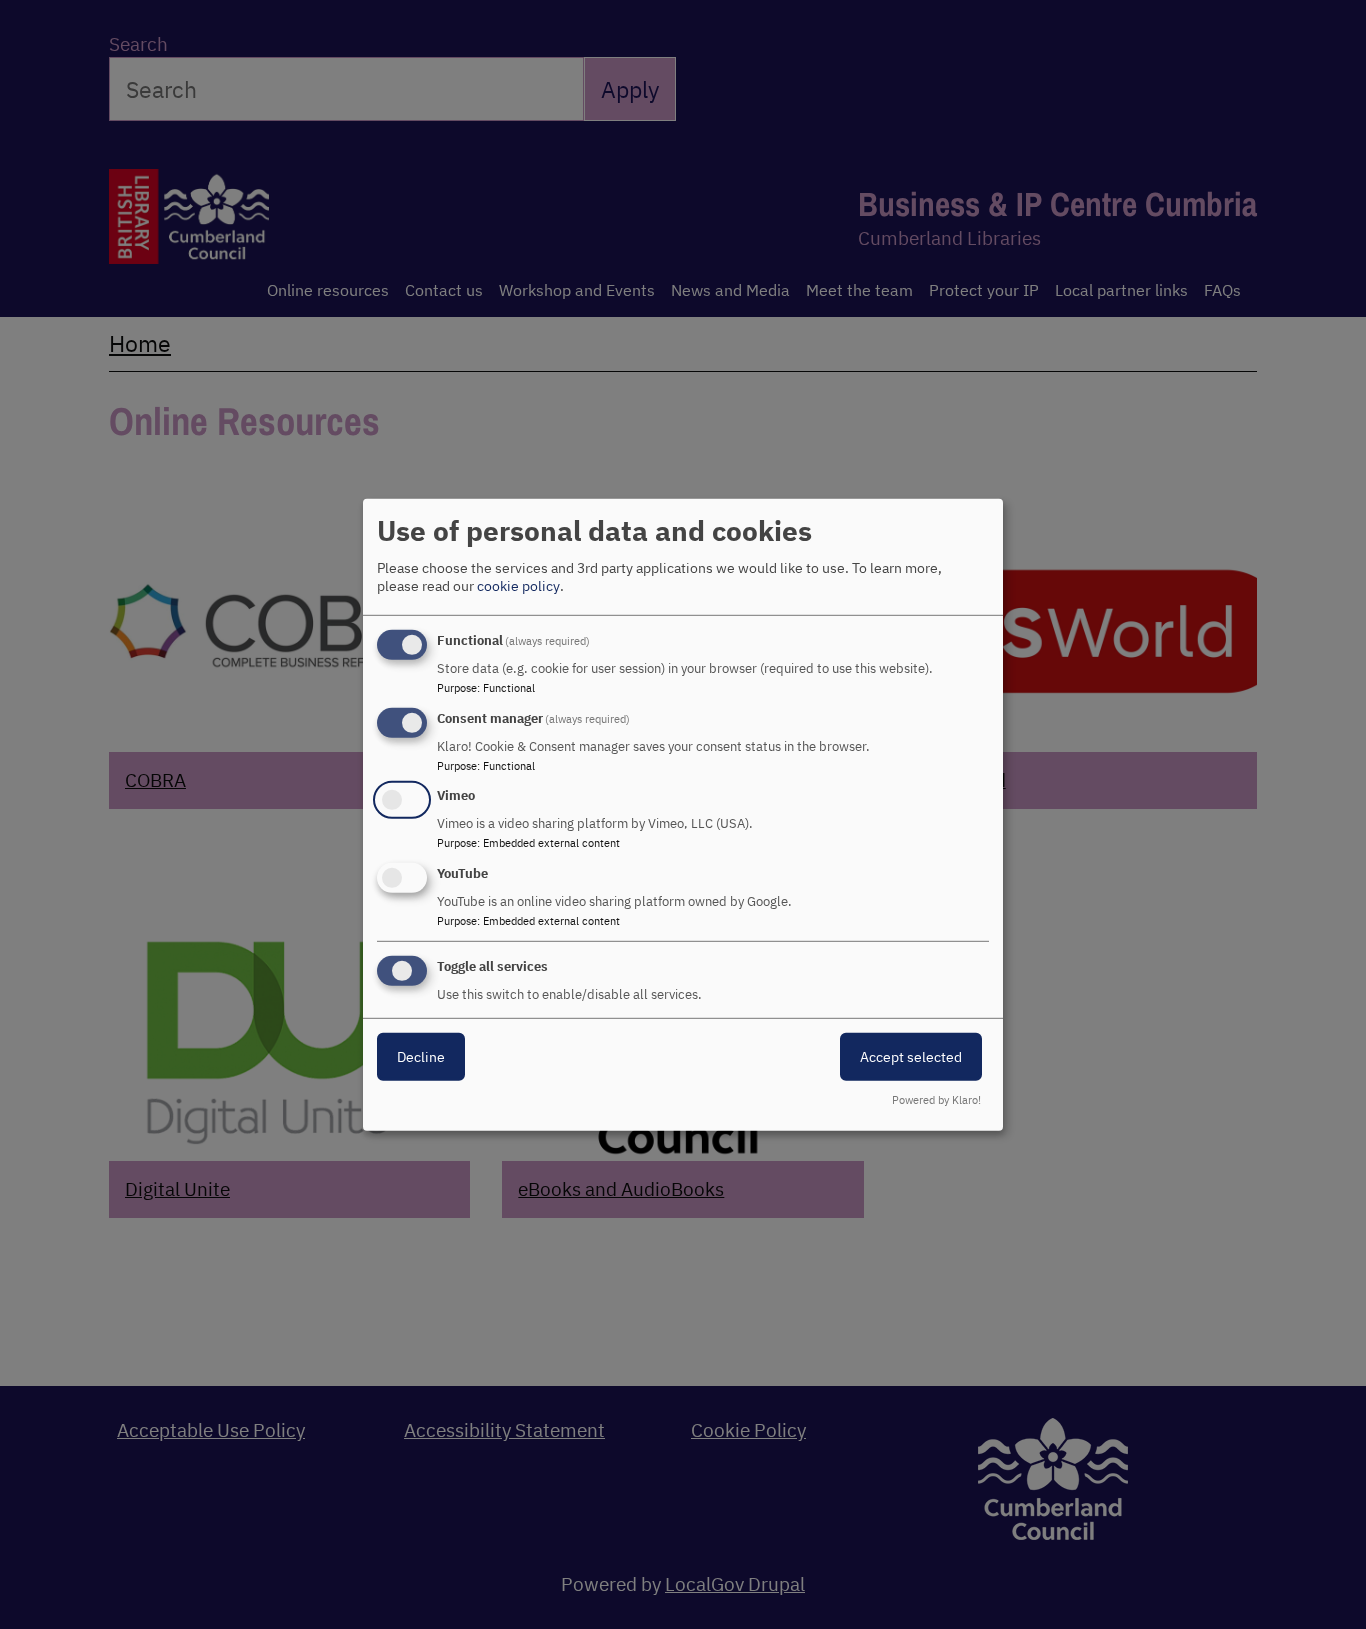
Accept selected (911, 1057)
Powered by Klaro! (936, 1100)
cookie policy (518, 586)
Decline (421, 1057)
